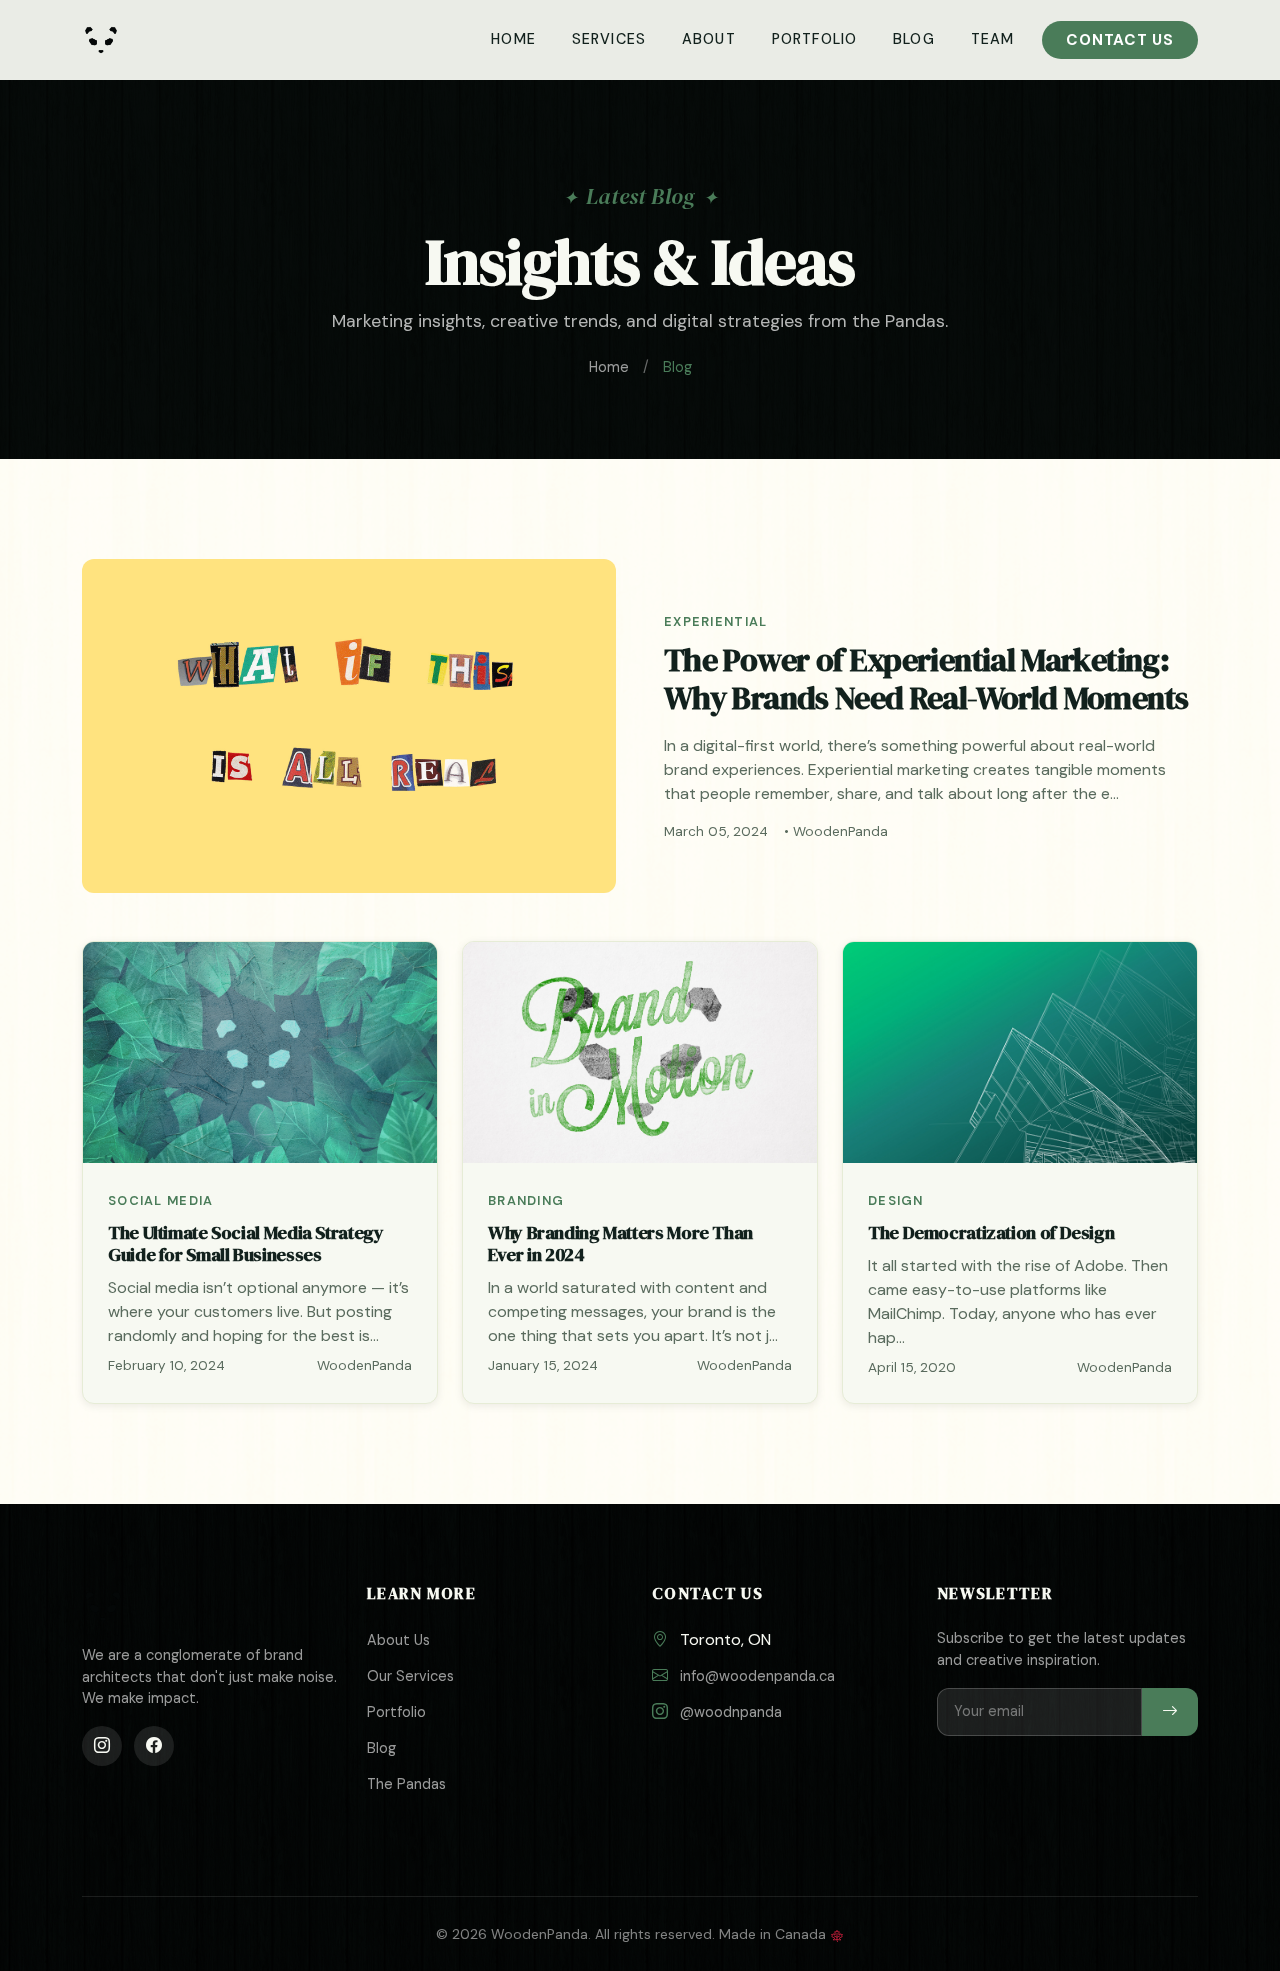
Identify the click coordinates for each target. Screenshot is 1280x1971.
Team (993, 39)
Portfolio (814, 39)
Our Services (410, 1676)
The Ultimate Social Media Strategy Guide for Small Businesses (246, 1243)
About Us (398, 1640)
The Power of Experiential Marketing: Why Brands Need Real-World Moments (926, 679)
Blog (914, 39)
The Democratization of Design (991, 1232)
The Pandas (406, 1784)
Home (513, 39)
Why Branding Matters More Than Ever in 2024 (620, 1243)
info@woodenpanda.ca (757, 1676)
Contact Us (1120, 40)
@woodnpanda (731, 1712)
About (709, 39)
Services (609, 39)
